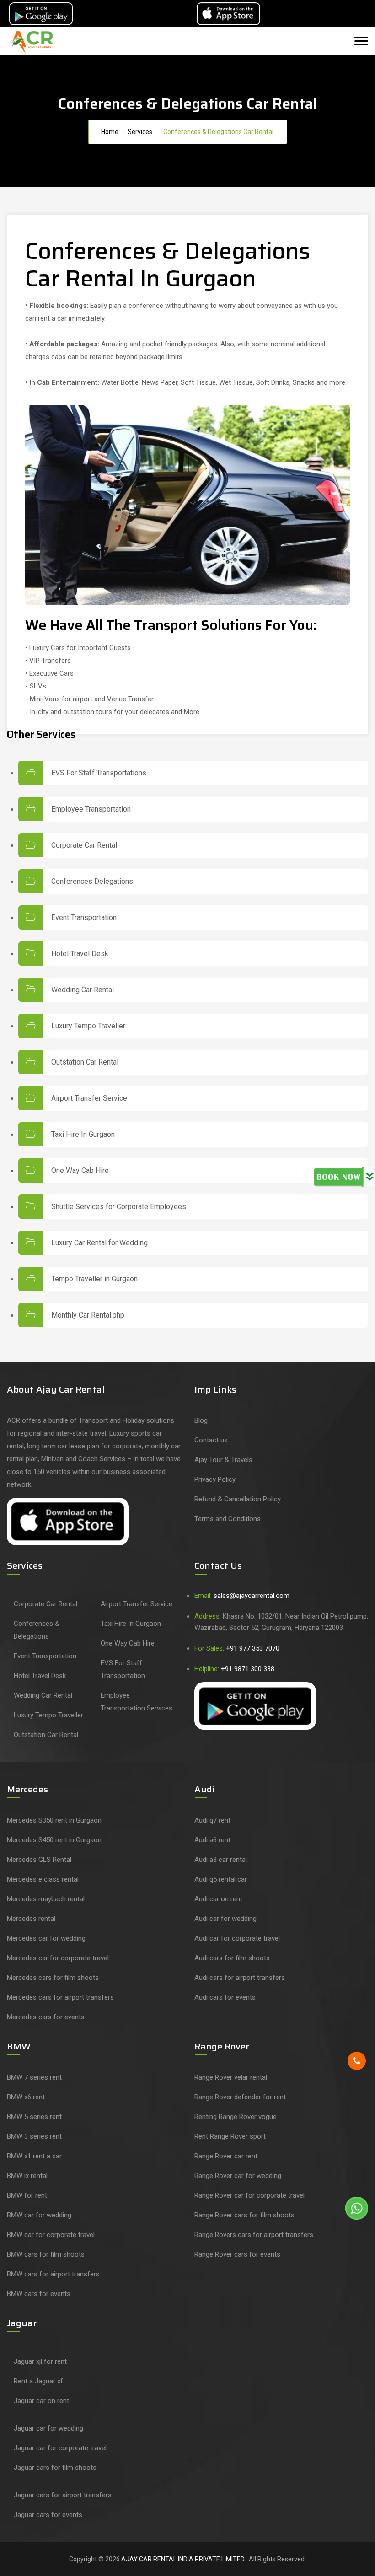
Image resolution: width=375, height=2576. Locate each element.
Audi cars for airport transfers (240, 1978)
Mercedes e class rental (43, 1879)
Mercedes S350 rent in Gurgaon (54, 1820)
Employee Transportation (91, 809)
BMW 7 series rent (34, 2077)
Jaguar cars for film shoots (55, 2468)
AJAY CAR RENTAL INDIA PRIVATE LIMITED (184, 2559)
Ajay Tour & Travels (223, 1460)
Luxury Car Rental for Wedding (99, 1243)
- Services (136, 132)
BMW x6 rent (26, 2097)
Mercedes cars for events (46, 2017)
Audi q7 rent (212, 1820)
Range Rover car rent (226, 2156)
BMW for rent (27, 2195)
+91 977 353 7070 (253, 1648)
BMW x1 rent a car (34, 2156)
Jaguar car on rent (41, 2401)
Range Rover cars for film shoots (244, 2215)
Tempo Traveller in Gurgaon (94, 1279)
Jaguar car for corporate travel (60, 2448)
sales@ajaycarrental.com (252, 1596)
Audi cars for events (225, 1997)
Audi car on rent (218, 1899)
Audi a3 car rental (221, 1860)
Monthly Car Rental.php (88, 1315)
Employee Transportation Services (137, 1702)
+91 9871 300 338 (248, 1669)
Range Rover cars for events (237, 2254)
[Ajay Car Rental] (34, 42)
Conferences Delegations (92, 882)
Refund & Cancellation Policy (238, 1499)
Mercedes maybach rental (46, 1899)
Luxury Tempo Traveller (88, 1026)
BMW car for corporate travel (51, 2235)
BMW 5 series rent (34, 2117)
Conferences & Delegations (37, 1630)
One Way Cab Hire (80, 1171)
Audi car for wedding (225, 1919)
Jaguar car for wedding (48, 2428)
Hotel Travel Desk (80, 954)
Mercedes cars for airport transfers (60, 1997)
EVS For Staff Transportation (123, 1669)
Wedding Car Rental (83, 990)
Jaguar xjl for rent (40, 2361)
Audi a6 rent (212, 1840)
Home (108, 132)
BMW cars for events (39, 2294)
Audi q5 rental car (221, 1879)
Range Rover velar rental (231, 2077)
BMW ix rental (27, 2176)
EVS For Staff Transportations (99, 773)
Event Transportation (84, 918)
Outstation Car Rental (85, 1062)
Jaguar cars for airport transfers (63, 2495)
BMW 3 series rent (34, 2136)
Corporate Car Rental (84, 845)
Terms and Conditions (228, 1519)
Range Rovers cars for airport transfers (254, 2235)
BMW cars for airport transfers (53, 2274)
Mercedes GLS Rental (39, 1860)
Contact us (211, 1440)
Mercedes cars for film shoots (53, 1978)
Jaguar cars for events (48, 2515)
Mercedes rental (31, 1919)
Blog (201, 1420)
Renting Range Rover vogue (236, 2117)
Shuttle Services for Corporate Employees (119, 1207)
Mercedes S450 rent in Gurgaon (54, 1840)
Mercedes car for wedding (46, 1938)
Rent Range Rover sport (230, 2136)
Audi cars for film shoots (232, 1958)
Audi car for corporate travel (237, 1938)
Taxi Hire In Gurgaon (83, 1135)
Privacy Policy (215, 1479)
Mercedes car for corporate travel (58, 1958)
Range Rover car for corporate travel (249, 2195)
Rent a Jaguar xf (38, 2381)
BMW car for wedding (39, 2215)
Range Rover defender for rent (240, 2097)
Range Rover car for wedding (238, 2176)
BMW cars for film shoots (46, 2254)
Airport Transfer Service (89, 1098)
